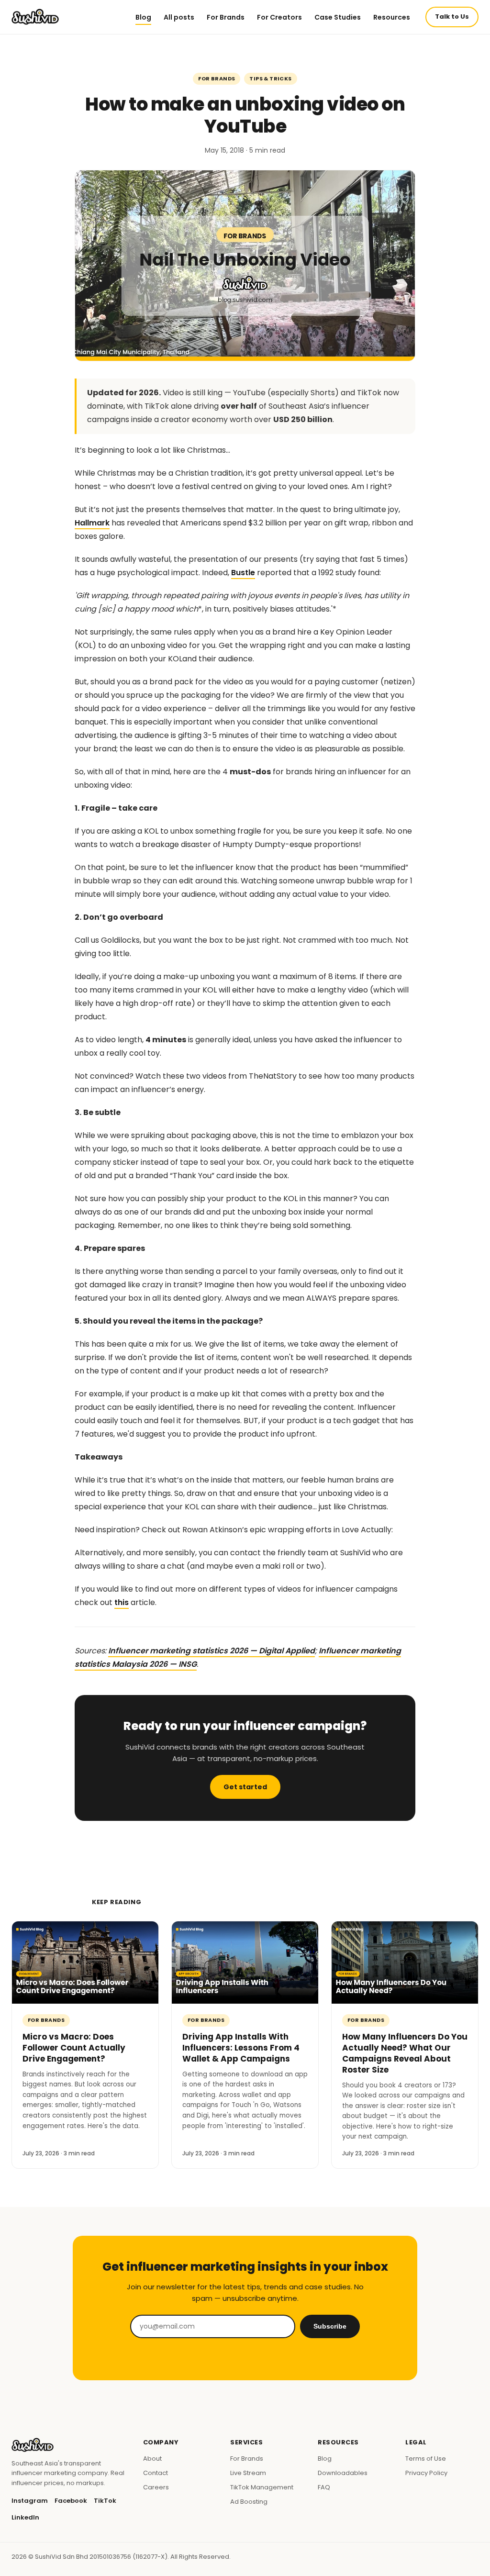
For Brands (226, 17)
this (122, 1602)
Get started (245, 1787)
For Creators (279, 17)
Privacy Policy (426, 2473)
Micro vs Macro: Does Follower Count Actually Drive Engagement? (74, 2048)
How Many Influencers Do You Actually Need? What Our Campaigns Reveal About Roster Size (405, 2053)
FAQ (324, 2487)
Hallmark (92, 523)
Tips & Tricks (270, 78)
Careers (156, 2487)
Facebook (71, 2501)
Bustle (243, 573)
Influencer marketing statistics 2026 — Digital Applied (212, 1651)
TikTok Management (262, 2487)
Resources (392, 17)
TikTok (105, 2501)
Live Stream (248, 2473)
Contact (156, 2473)
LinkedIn (25, 2517)
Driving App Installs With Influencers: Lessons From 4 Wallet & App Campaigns (241, 2048)
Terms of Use (426, 2459)
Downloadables (343, 2473)
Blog (143, 17)
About (152, 2459)
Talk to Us (452, 17)
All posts (179, 17)
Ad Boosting (249, 2502)
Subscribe (330, 2326)
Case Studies (338, 17)
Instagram (30, 2501)
